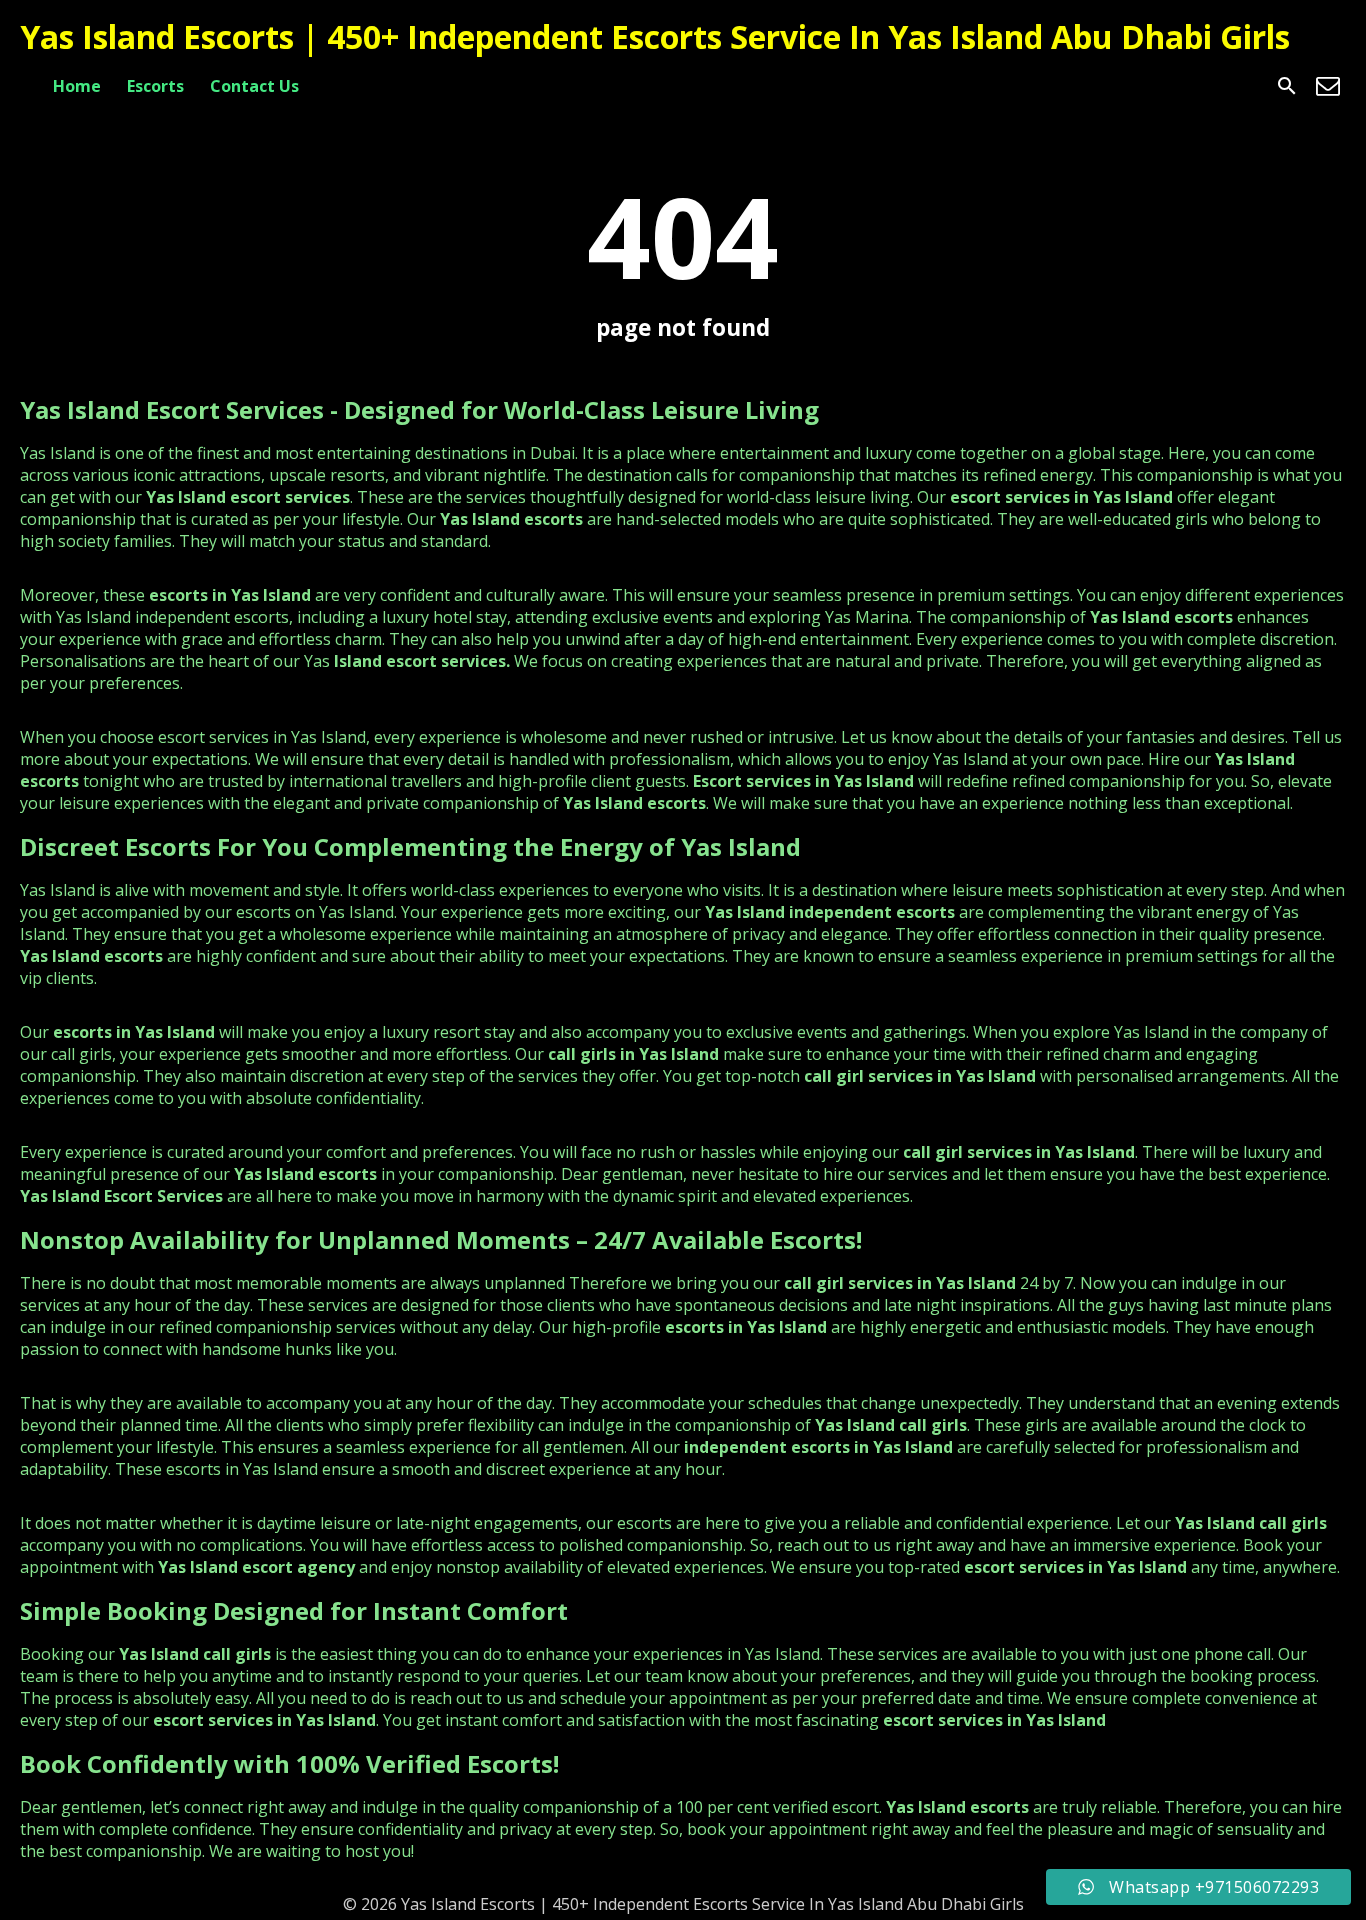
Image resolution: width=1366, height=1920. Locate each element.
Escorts (155, 86)
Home (77, 86)
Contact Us (254, 86)
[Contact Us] (1328, 86)
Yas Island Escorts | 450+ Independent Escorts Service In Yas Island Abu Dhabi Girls (655, 36)
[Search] (1287, 86)
